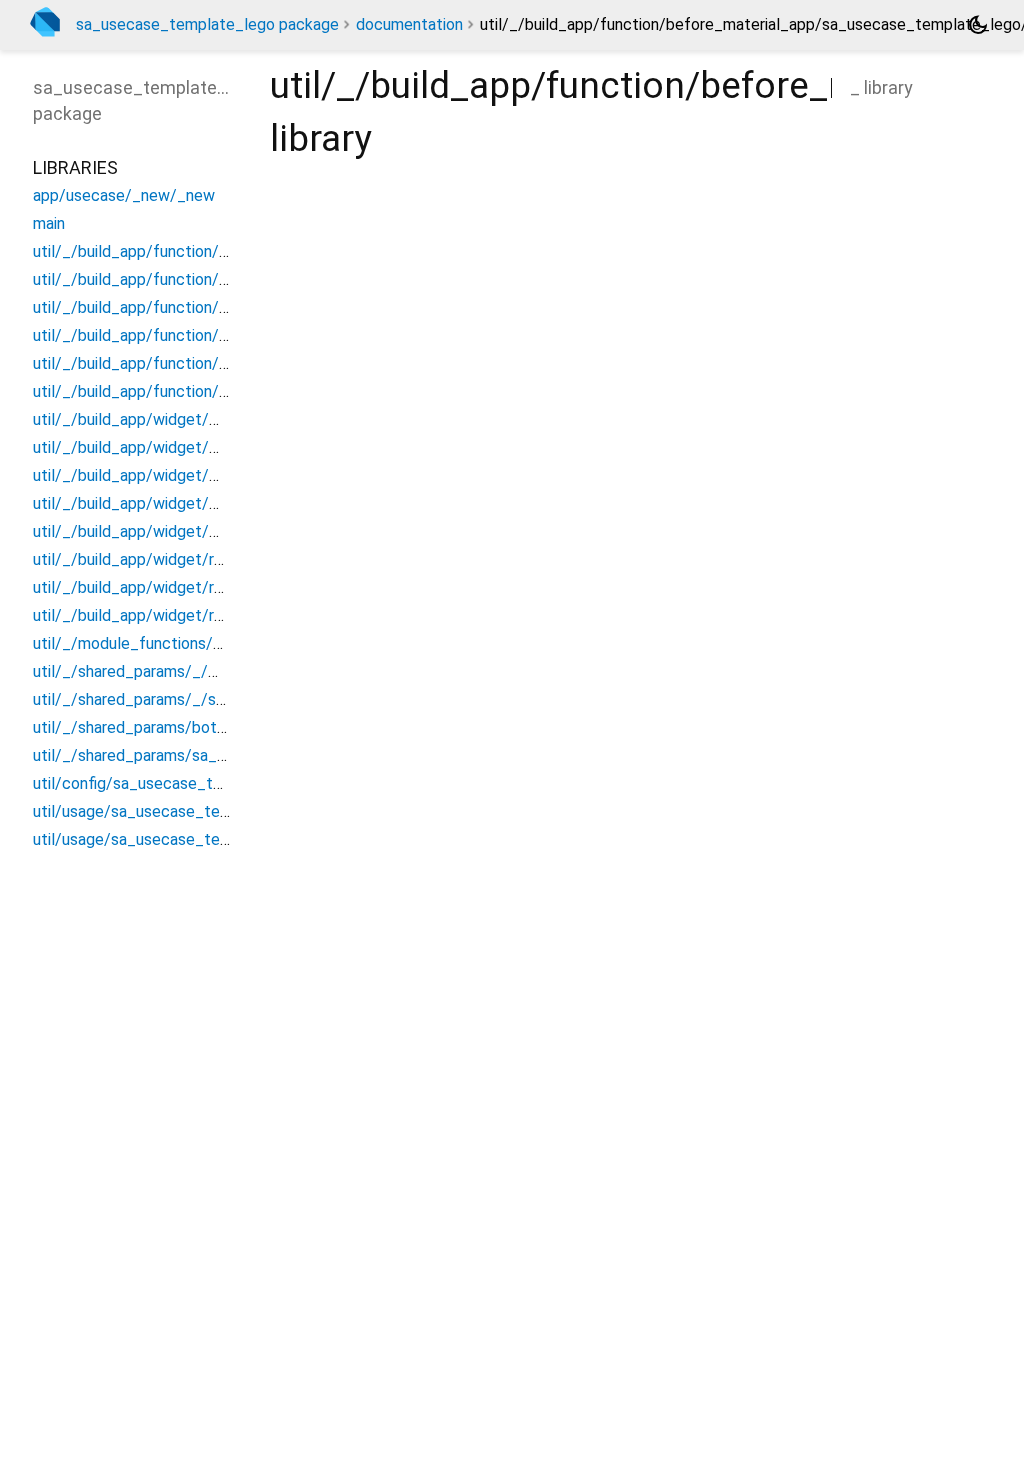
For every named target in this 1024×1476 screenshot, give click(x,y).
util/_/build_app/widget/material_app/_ (175, 419)
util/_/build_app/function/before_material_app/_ (208, 251)
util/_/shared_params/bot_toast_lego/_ (177, 727)
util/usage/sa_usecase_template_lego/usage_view (216, 839)
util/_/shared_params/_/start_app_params (185, 699)
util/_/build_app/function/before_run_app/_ (190, 335)
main (49, 223)
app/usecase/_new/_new (124, 195)
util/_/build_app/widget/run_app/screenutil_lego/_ (215, 615)
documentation (409, 24)
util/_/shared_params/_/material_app (166, 671)
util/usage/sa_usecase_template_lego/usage (196, 811)
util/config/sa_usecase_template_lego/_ (180, 783)
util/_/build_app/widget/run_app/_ (157, 559)
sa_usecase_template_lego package (207, 24)
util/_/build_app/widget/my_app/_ (157, 503)
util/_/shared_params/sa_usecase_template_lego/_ (220, 755)
